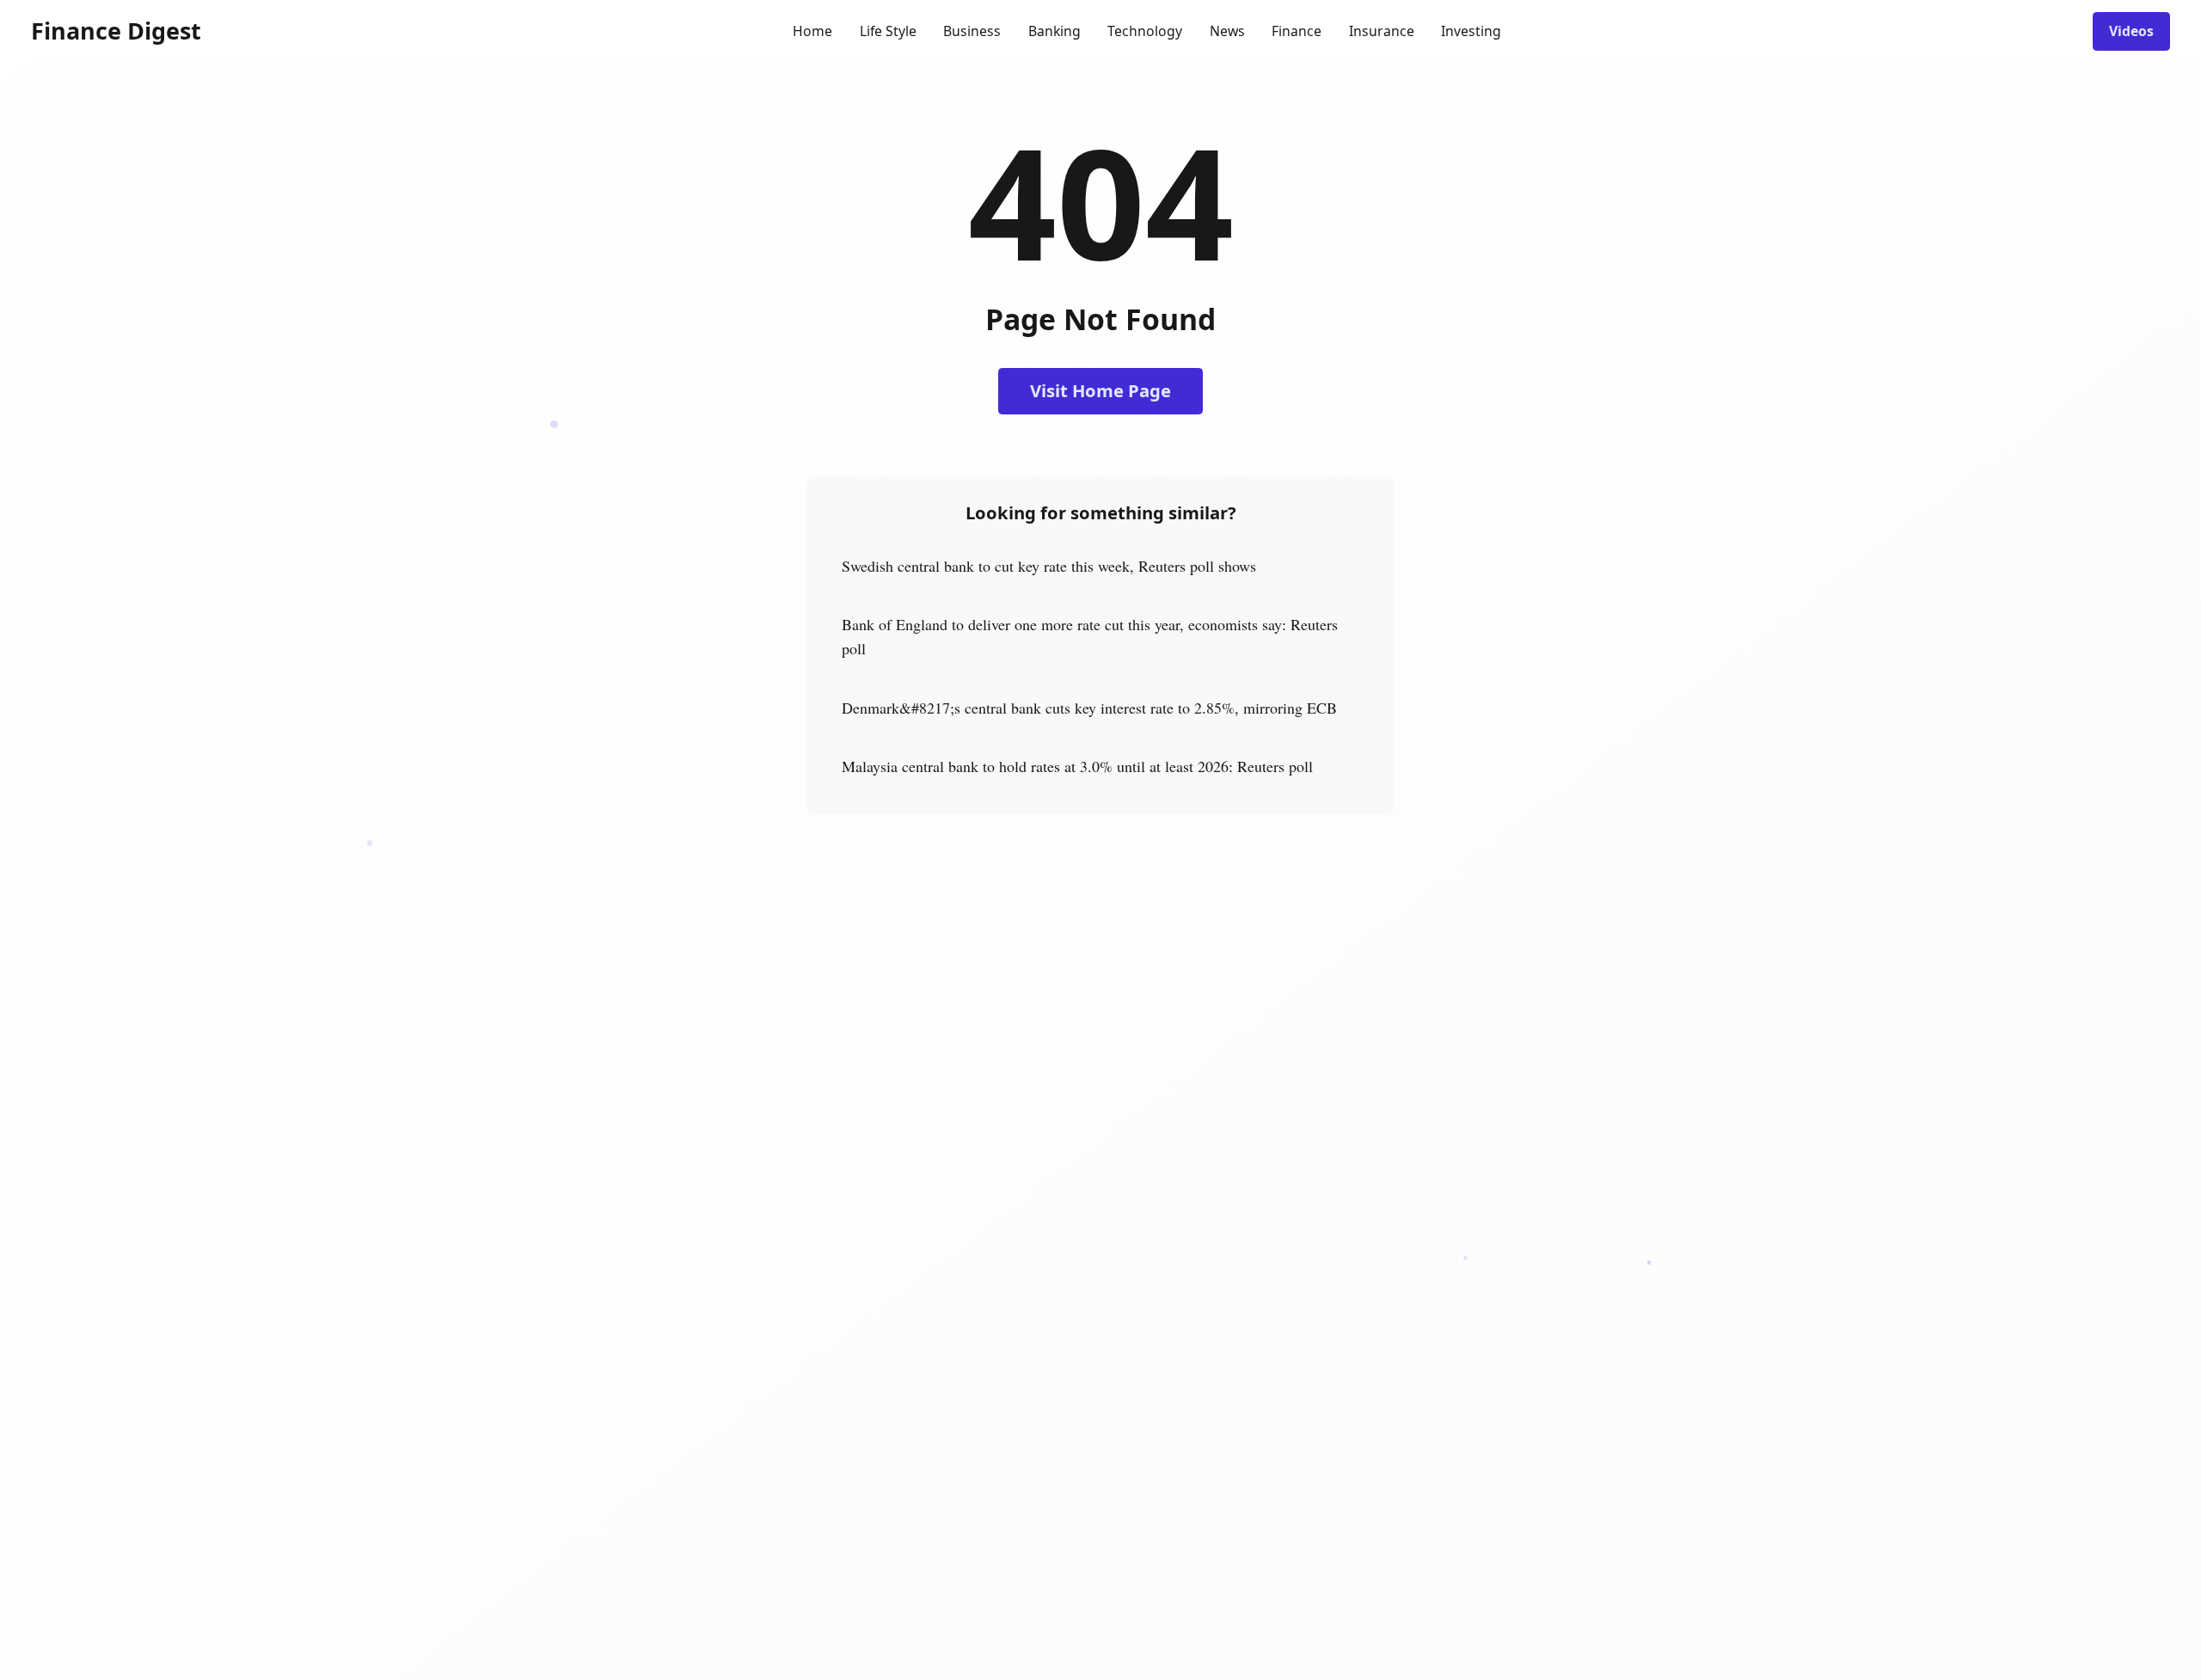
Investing (1471, 31)
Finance (1297, 31)
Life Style (888, 31)
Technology (1145, 31)
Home (812, 31)
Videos (2131, 31)
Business (972, 31)
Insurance (1382, 31)
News (1227, 31)
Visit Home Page (1100, 390)
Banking (1055, 31)
